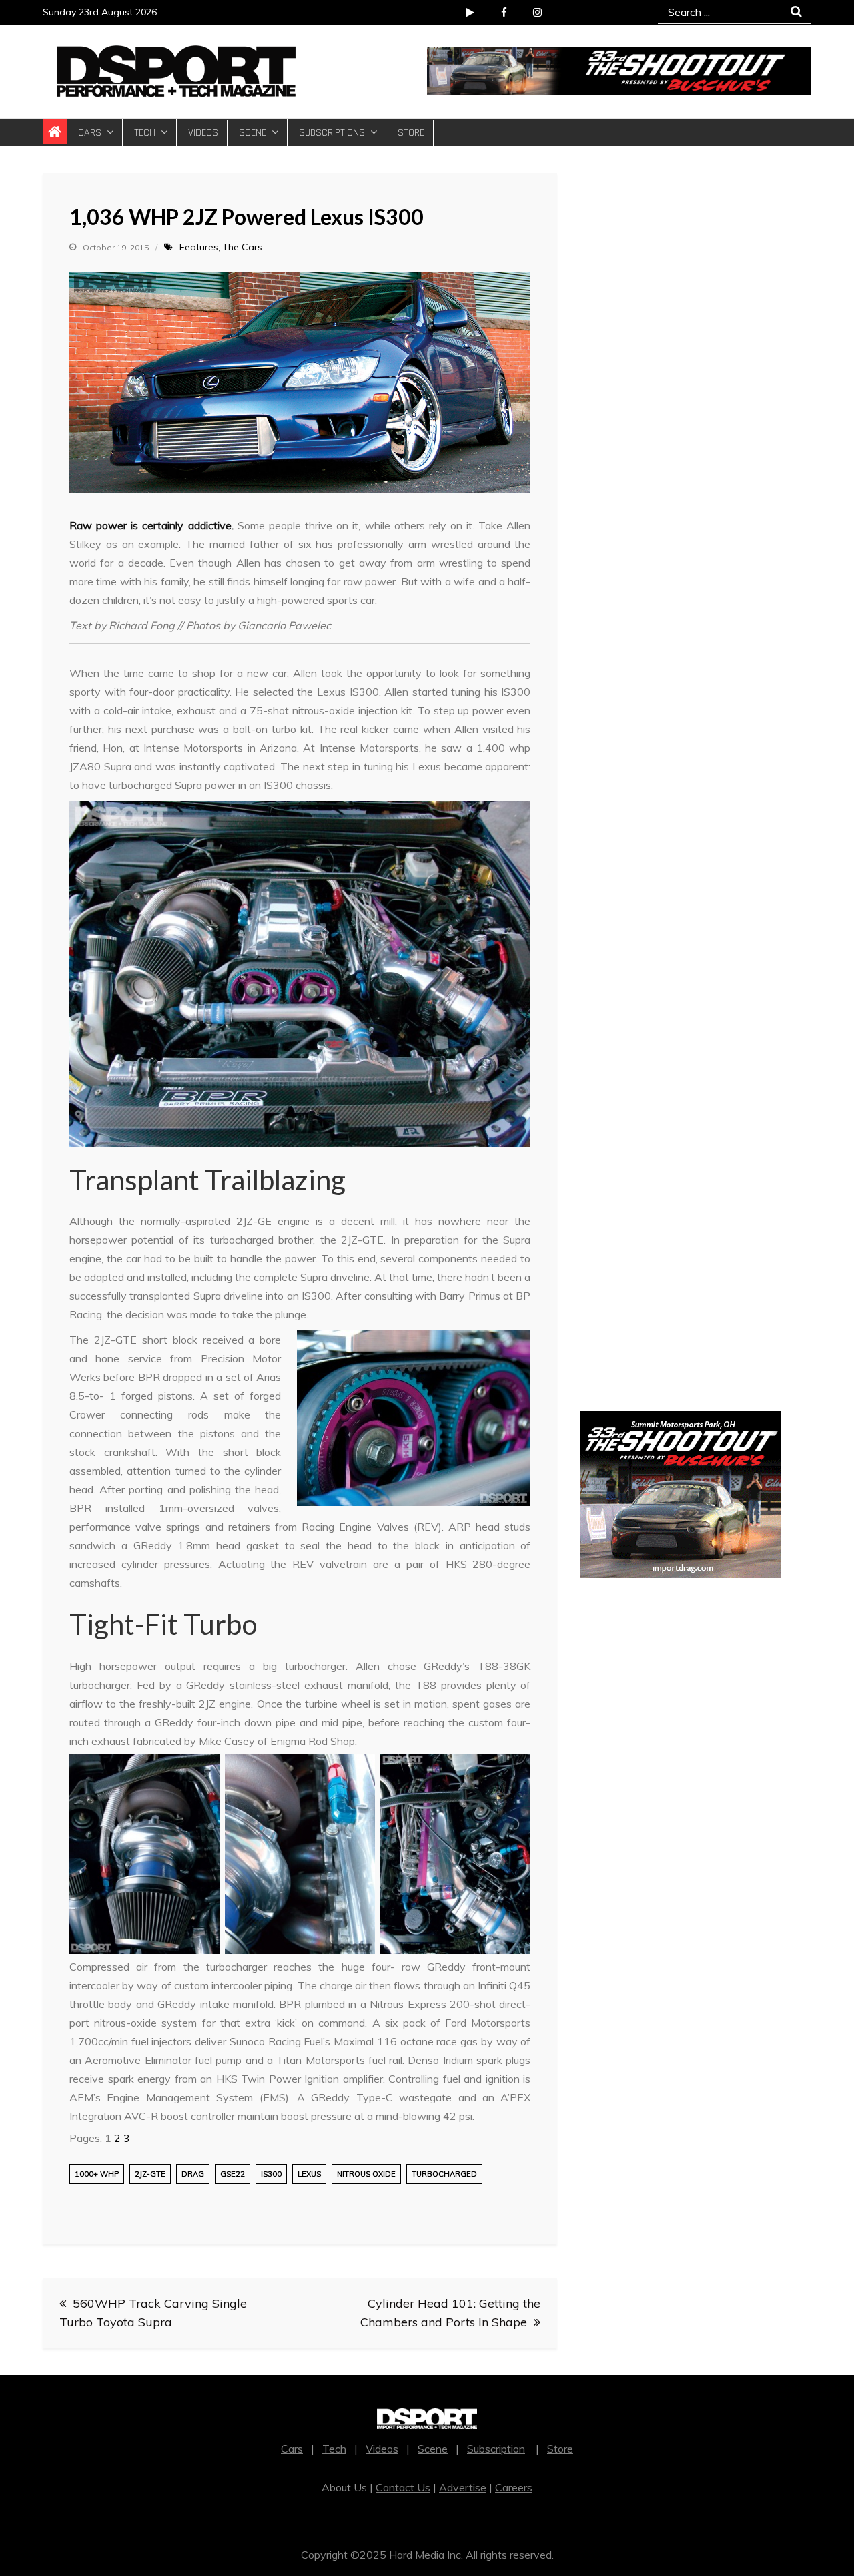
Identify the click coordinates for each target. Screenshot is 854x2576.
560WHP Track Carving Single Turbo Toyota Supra (153, 2313)
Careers (514, 2487)
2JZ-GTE (150, 2174)
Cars (90, 133)
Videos (203, 133)
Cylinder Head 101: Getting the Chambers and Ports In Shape (450, 2313)
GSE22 (233, 2174)
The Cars (242, 247)
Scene (253, 133)
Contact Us (403, 2487)
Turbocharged (444, 2174)
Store (411, 133)
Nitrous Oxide (366, 2174)
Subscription (496, 2449)
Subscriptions (332, 133)
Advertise (463, 2487)
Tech (145, 133)
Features (199, 247)
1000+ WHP (97, 2174)
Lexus (309, 2174)
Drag (193, 2174)
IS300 (271, 2174)
